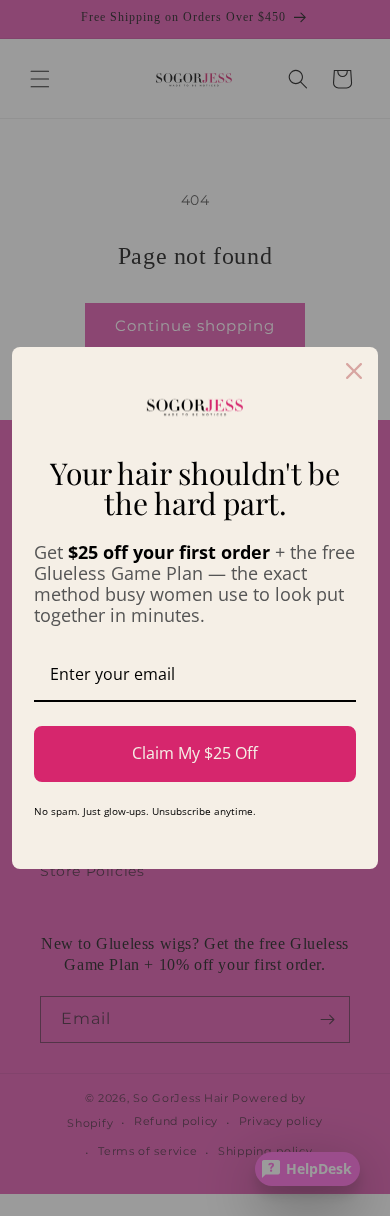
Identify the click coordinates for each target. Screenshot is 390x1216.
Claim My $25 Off (195, 753)
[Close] (354, 371)
